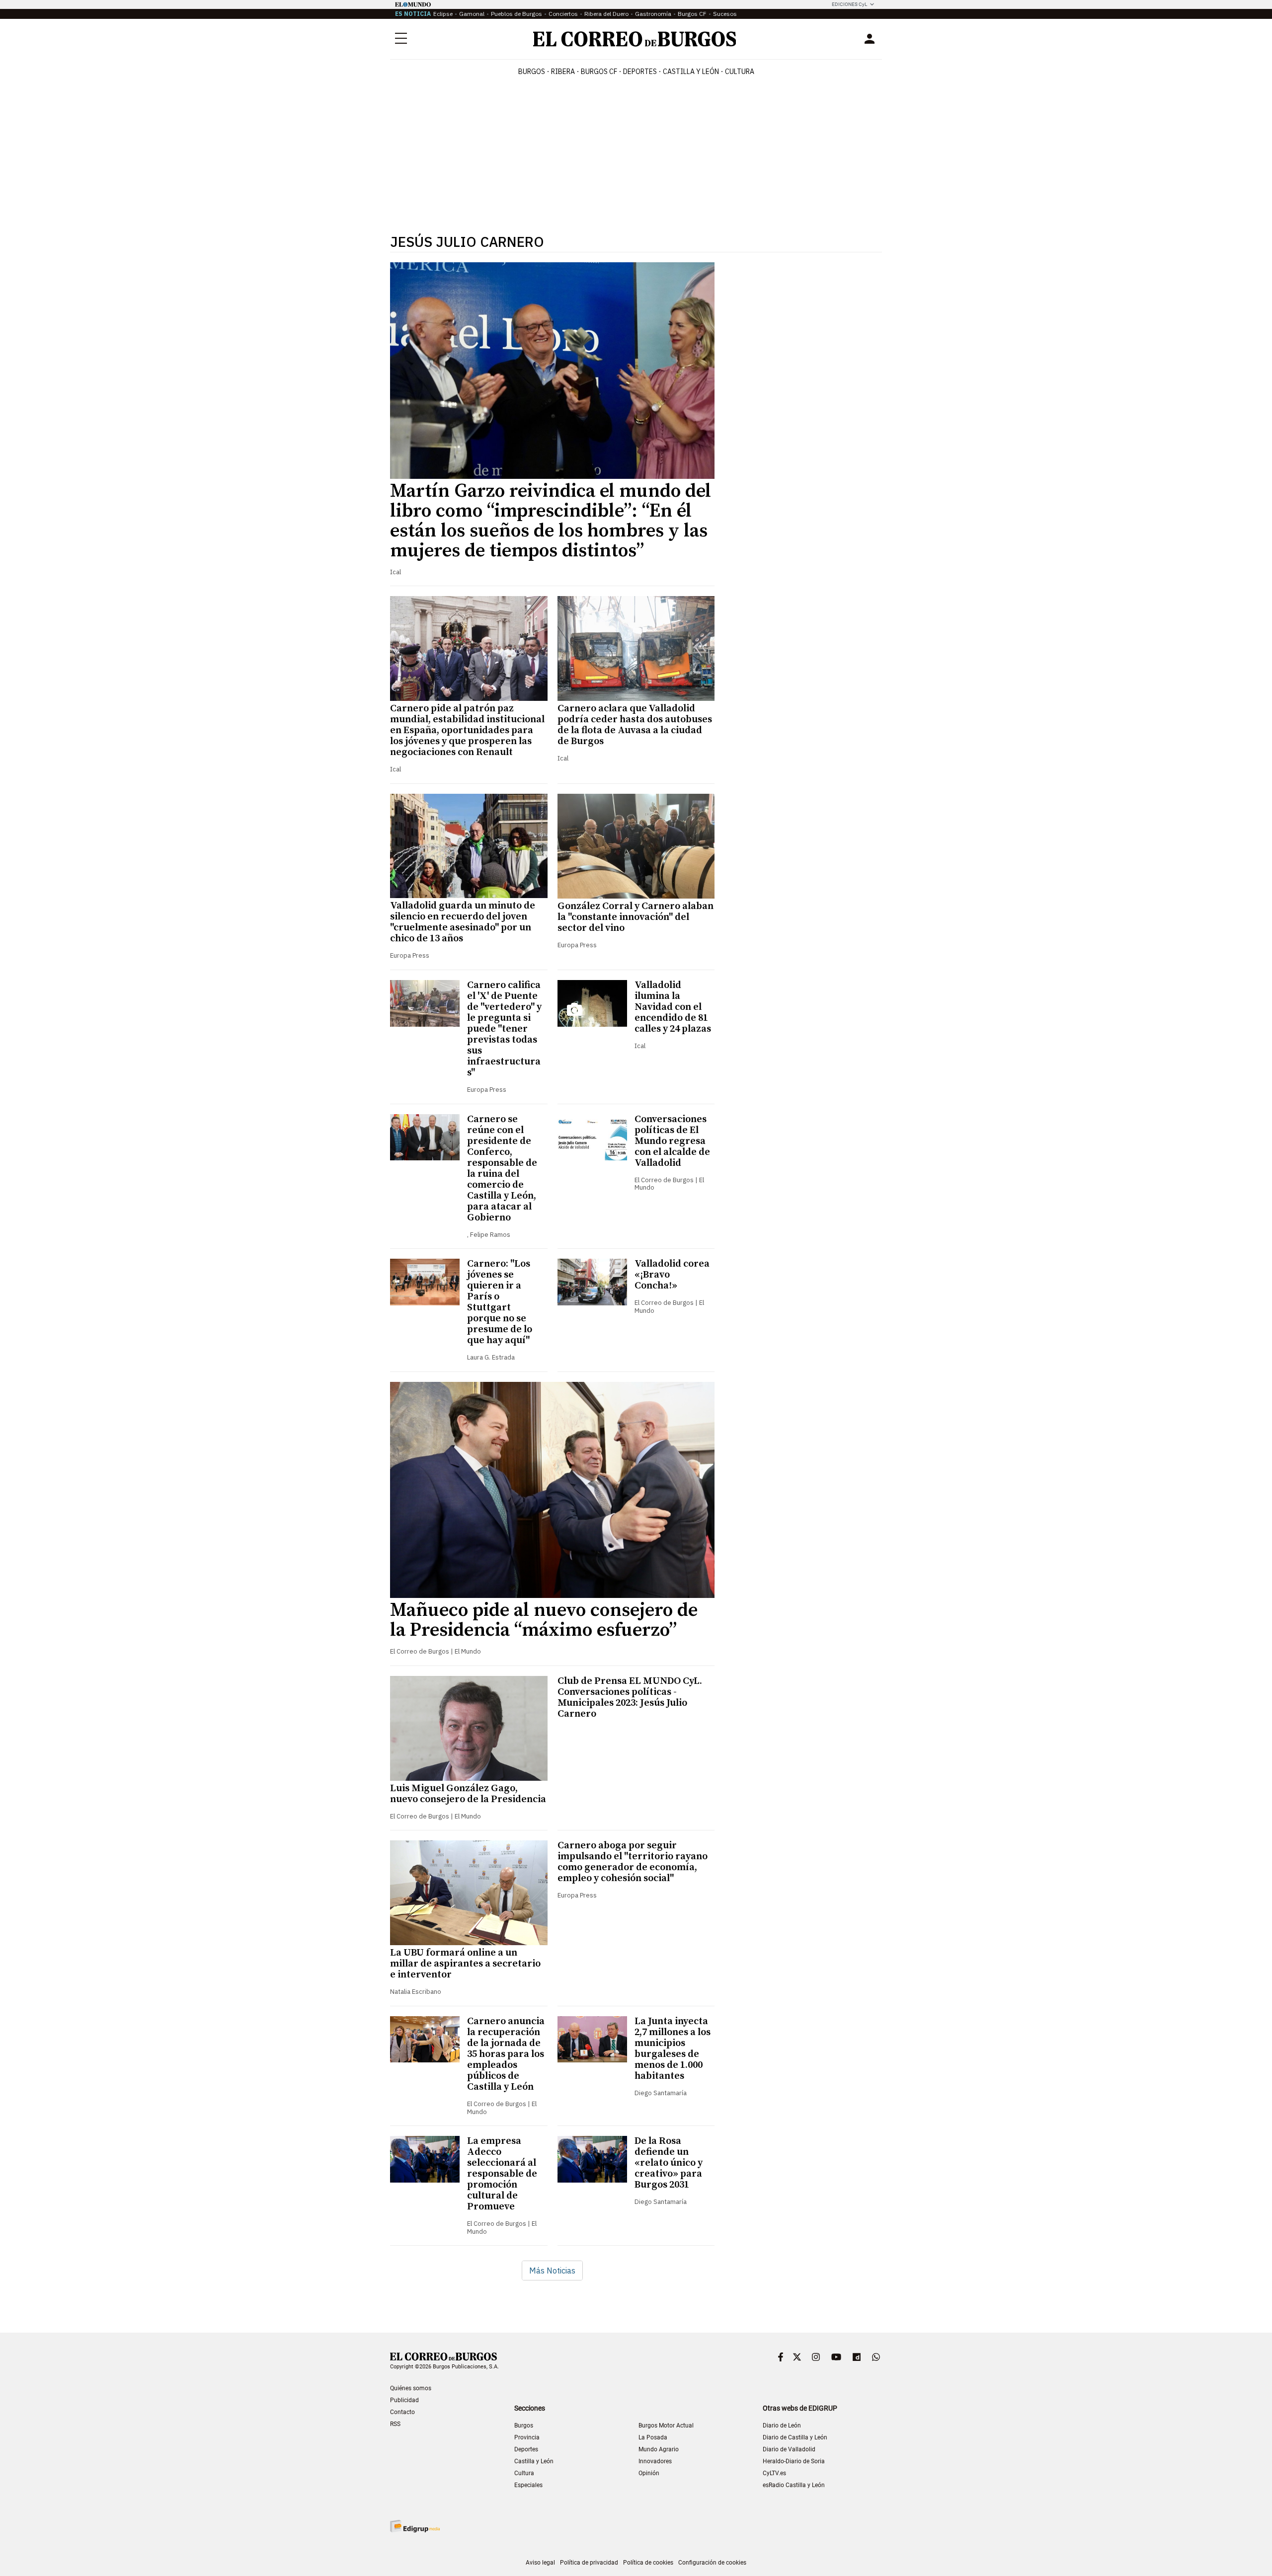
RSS (395, 2424)
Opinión (649, 2473)
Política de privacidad (589, 2563)
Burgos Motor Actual (666, 2425)
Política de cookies (648, 2563)
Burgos (532, 72)
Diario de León (782, 2425)
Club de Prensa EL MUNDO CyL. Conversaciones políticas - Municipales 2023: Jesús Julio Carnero (630, 1698)
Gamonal (472, 14)
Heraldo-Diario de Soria (794, 2461)
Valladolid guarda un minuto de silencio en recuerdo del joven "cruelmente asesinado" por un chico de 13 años (463, 922)
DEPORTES (640, 72)
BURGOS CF (599, 72)
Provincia (527, 2437)
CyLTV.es (774, 2473)
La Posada (653, 2437)
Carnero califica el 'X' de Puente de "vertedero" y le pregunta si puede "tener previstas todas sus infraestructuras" (504, 1029)
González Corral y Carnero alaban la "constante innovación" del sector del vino (636, 917)
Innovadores (655, 2461)
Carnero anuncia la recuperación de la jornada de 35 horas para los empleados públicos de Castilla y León (506, 2054)
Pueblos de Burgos (517, 14)
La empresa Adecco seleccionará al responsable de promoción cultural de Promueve (502, 2174)
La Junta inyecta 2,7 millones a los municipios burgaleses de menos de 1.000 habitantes (673, 2049)
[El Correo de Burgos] (635, 39)
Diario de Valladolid (789, 2449)
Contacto (402, 2412)
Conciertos (563, 14)
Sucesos (725, 14)
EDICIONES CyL (849, 4)
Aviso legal (540, 2563)
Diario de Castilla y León (795, 2437)
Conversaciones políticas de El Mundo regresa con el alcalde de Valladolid (672, 1141)
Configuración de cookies (712, 2563)
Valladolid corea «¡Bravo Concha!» (672, 1275)
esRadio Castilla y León (794, 2485)
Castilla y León (691, 72)
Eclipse (443, 14)
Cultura (740, 72)
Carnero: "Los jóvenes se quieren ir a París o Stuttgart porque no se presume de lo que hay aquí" (500, 1302)
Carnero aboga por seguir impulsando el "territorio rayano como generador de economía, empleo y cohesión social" (633, 1862)
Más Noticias (552, 2271)
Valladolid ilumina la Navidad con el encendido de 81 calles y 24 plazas (673, 1007)
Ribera (563, 72)
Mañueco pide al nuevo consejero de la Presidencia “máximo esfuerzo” (544, 1620)
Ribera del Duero (606, 14)
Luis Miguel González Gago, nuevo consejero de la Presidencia (468, 1794)
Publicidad (404, 2400)
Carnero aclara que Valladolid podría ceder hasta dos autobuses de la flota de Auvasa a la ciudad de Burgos (635, 725)
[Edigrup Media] (415, 2526)
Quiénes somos (411, 2388)
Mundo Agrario (659, 2449)
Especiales (528, 2485)
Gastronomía (653, 14)
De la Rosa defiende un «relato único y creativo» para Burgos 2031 (669, 2163)
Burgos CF (692, 14)
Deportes (526, 2449)
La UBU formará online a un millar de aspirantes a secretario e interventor (465, 1964)
